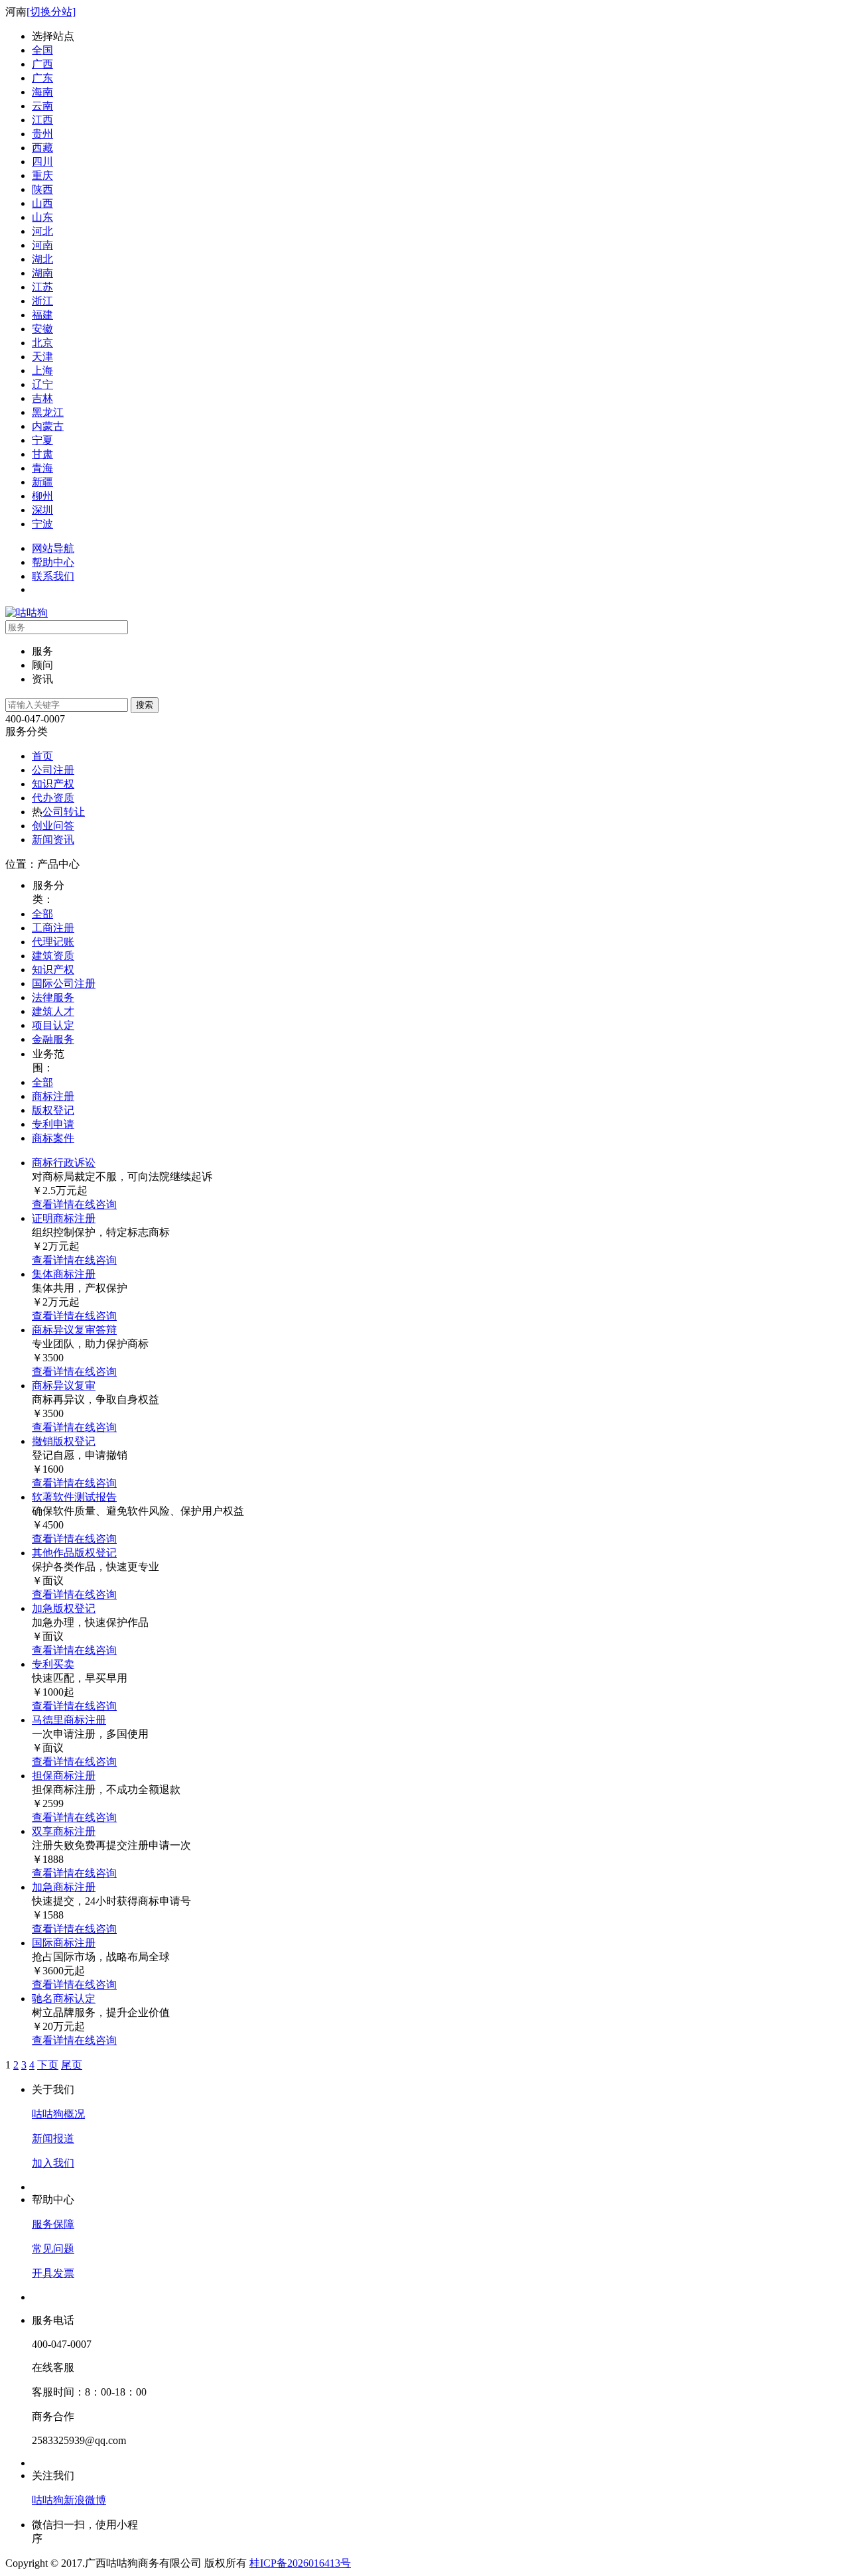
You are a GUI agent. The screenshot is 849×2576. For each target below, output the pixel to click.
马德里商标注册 (69, 1720)
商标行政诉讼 (64, 1163)
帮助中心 (53, 562)
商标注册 (53, 1096)
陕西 (42, 189)
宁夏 (42, 440)
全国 (42, 50)
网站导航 (53, 548)
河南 (42, 245)
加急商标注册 (64, 1887)
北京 (42, 343)
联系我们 (53, 576)
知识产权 (53, 784)
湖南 (42, 273)
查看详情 (53, 1204)
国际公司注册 (64, 983)
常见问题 (53, 2249)
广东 (42, 78)
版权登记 (53, 1110)
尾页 (72, 2065)
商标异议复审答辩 (74, 1330)
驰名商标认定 (64, 1999)
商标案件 (53, 1138)
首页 (42, 756)
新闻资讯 (53, 840)
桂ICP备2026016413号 (300, 2563)
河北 (42, 231)
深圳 (42, 510)
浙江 (42, 301)
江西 (42, 120)
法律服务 (53, 997)
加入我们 (53, 2163)
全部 (42, 914)
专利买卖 (53, 1664)
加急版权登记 (64, 1608)
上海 (42, 371)
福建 (42, 315)
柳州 (42, 496)
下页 (48, 2065)
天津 (42, 357)
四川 (42, 162)
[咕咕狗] (27, 613)
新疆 (42, 482)
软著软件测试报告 (74, 1497)
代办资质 (53, 798)
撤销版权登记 (64, 1441)
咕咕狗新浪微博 (69, 2500)
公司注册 (53, 770)
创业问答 (53, 826)
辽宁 (42, 384)
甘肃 (42, 454)
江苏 (42, 287)
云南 (42, 106)
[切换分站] (51, 12)
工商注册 (53, 928)
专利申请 (53, 1124)
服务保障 (53, 2224)
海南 (42, 92)
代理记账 (53, 942)
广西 (42, 64)
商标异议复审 (64, 1386)
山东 (42, 217)
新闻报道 (53, 2138)
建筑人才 (53, 1011)
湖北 (42, 259)
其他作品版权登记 (74, 1553)
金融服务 (53, 1039)
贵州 (42, 134)
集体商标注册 (64, 1274)
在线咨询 (96, 1204)
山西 (42, 203)
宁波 (42, 524)
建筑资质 (53, 956)
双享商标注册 (64, 1831)
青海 (42, 468)
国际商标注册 (64, 1943)
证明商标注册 (64, 1218)
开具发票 (53, 2273)
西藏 (42, 148)
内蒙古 (48, 426)
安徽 (42, 329)
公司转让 (64, 812)
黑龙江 (48, 412)
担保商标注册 (64, 1776)
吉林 (42, 398)
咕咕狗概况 (58, 2114)
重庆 (42, 175)
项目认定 (53, 1025)
